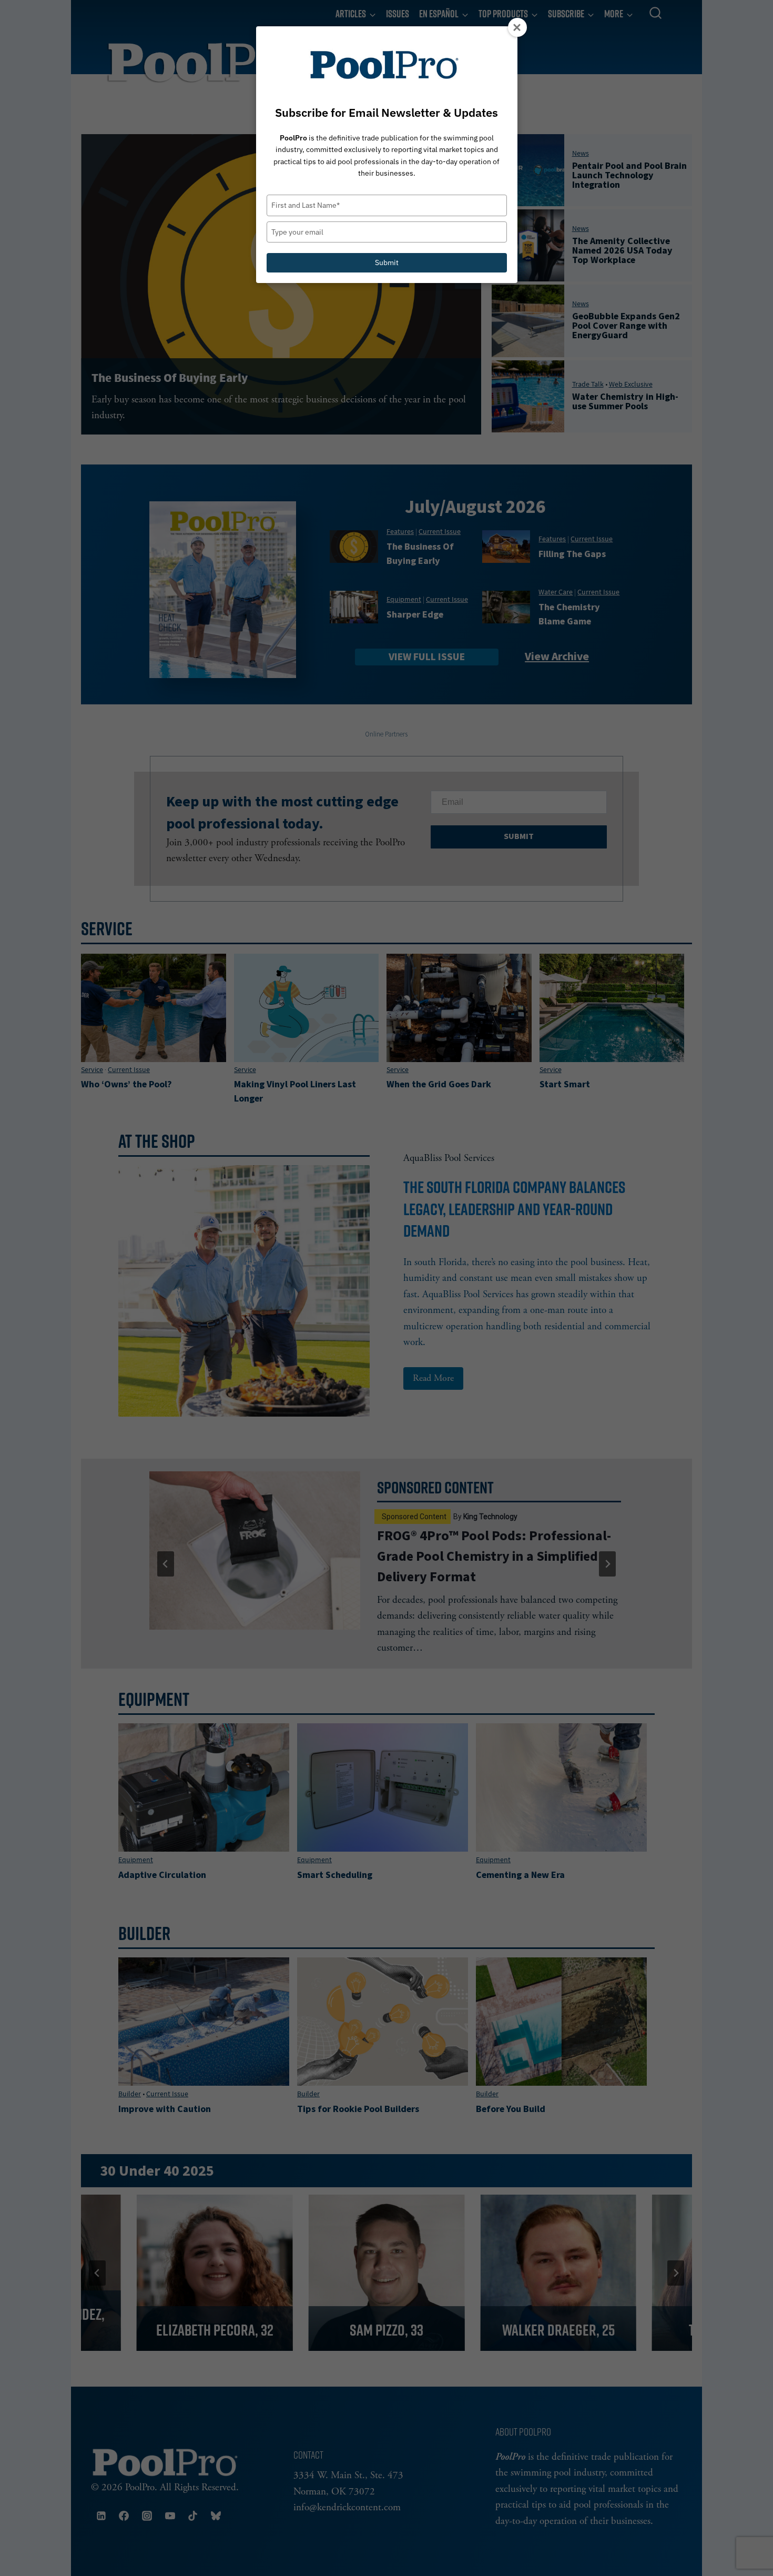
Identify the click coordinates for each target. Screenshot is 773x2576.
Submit (387, 262)
